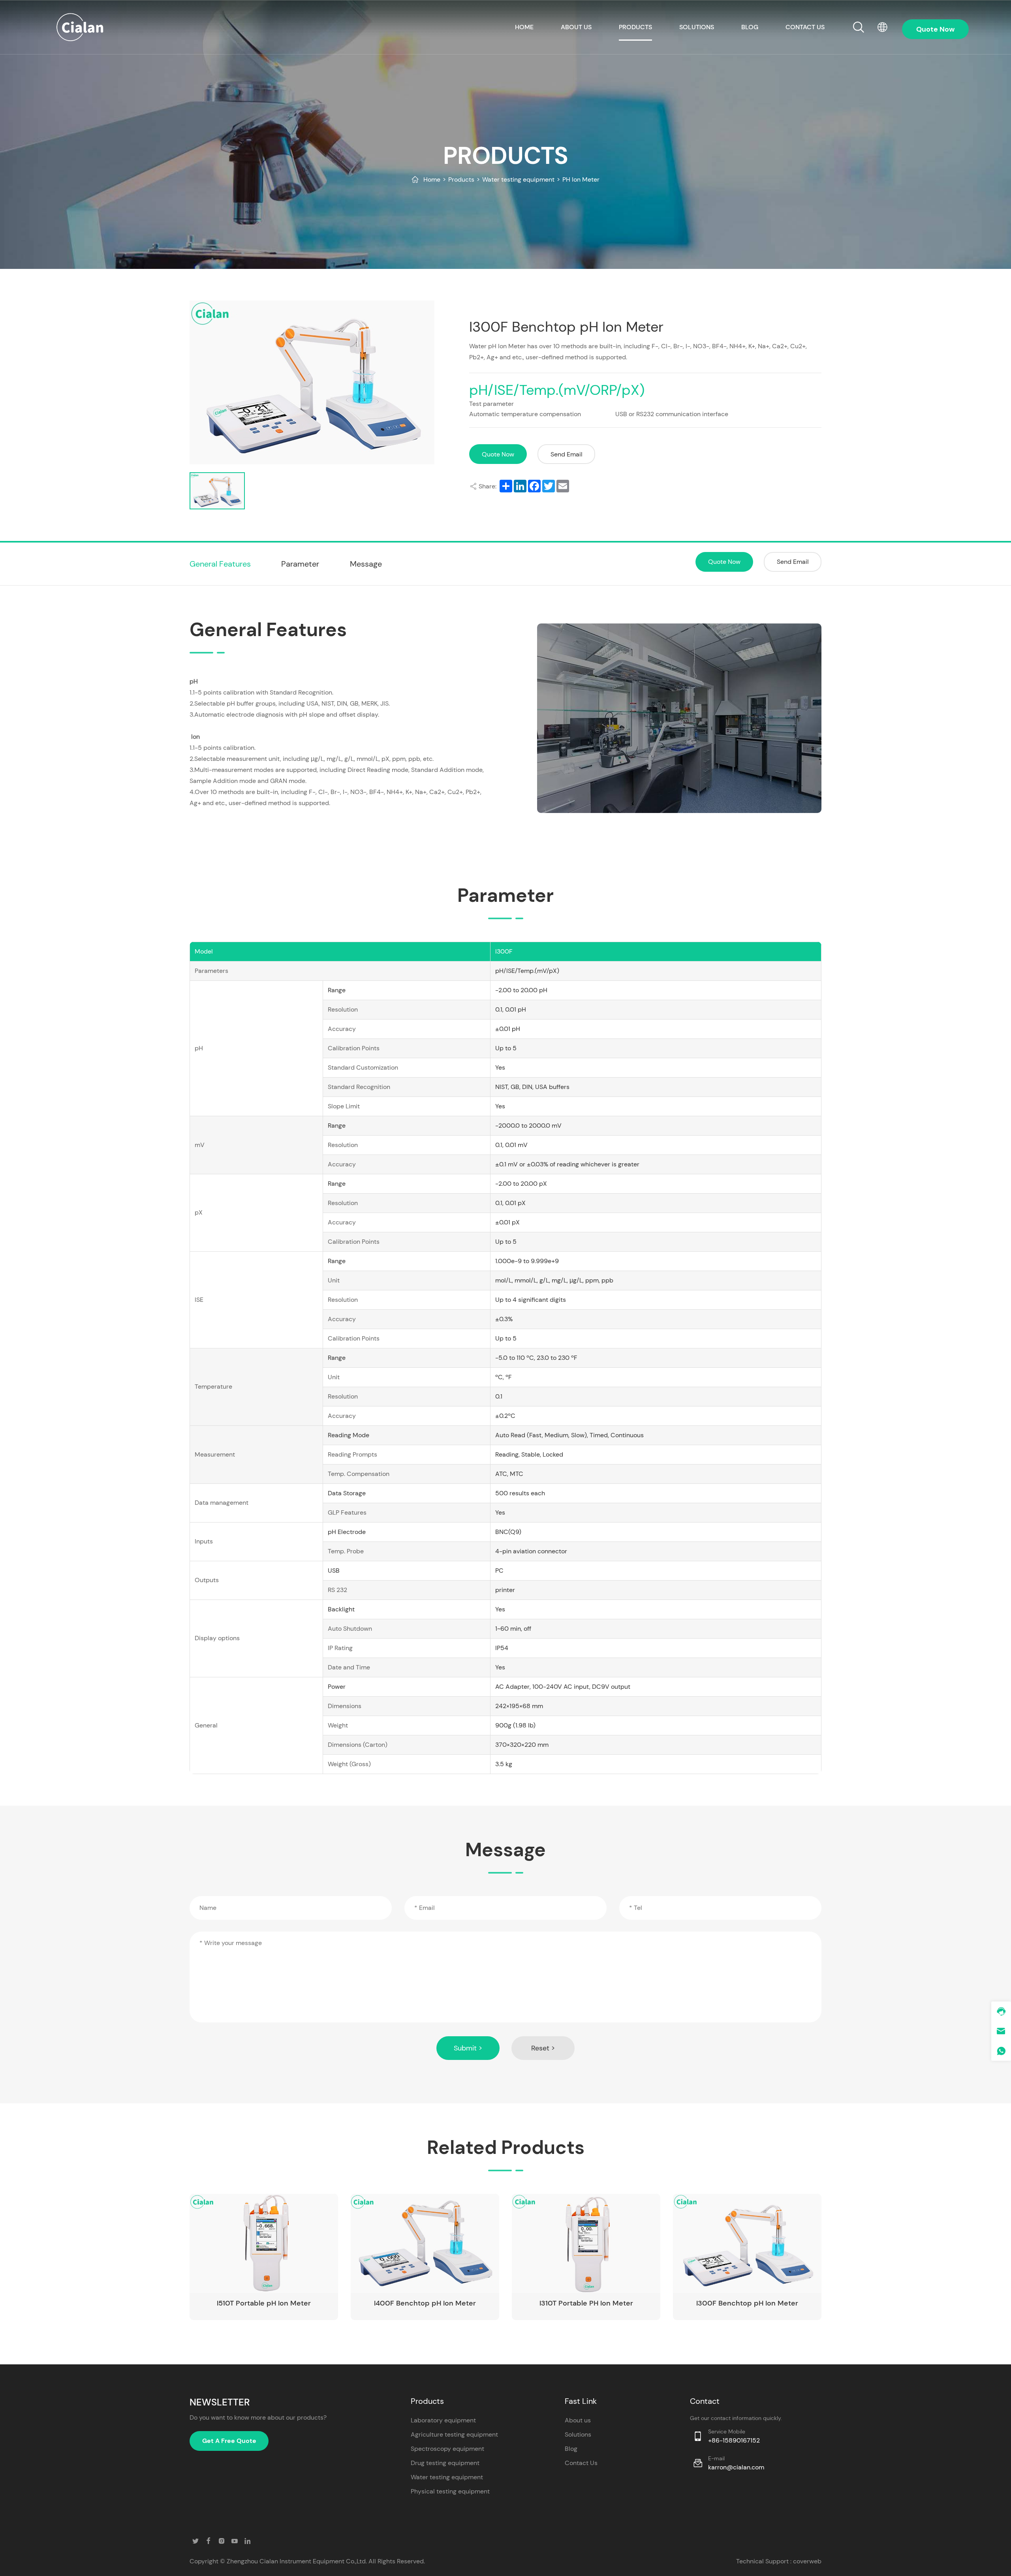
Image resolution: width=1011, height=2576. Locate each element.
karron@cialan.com (736, 2467)
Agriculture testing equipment (454, 2434)
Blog (750, 27)
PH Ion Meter (581, 179)
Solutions (697, 27)
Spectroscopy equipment (447, 2449)
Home (432, 179)
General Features (220, 564)
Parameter (300, 564)
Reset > (543, 2048)
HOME (524, 27)
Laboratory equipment (443, 2420)
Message (366, 564)
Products (635, 27)
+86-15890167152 (734, 2440)
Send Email (567, 454)
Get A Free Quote (229, 2441)
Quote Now (498, 454)
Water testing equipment (518, 179)
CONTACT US (805, 27)
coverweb (807, 2561)
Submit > (468, 2048)
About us (576, 27)
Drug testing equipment (445, 2463)
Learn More (298, 2273)
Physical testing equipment (450, 2491)
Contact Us (581, 2463)
